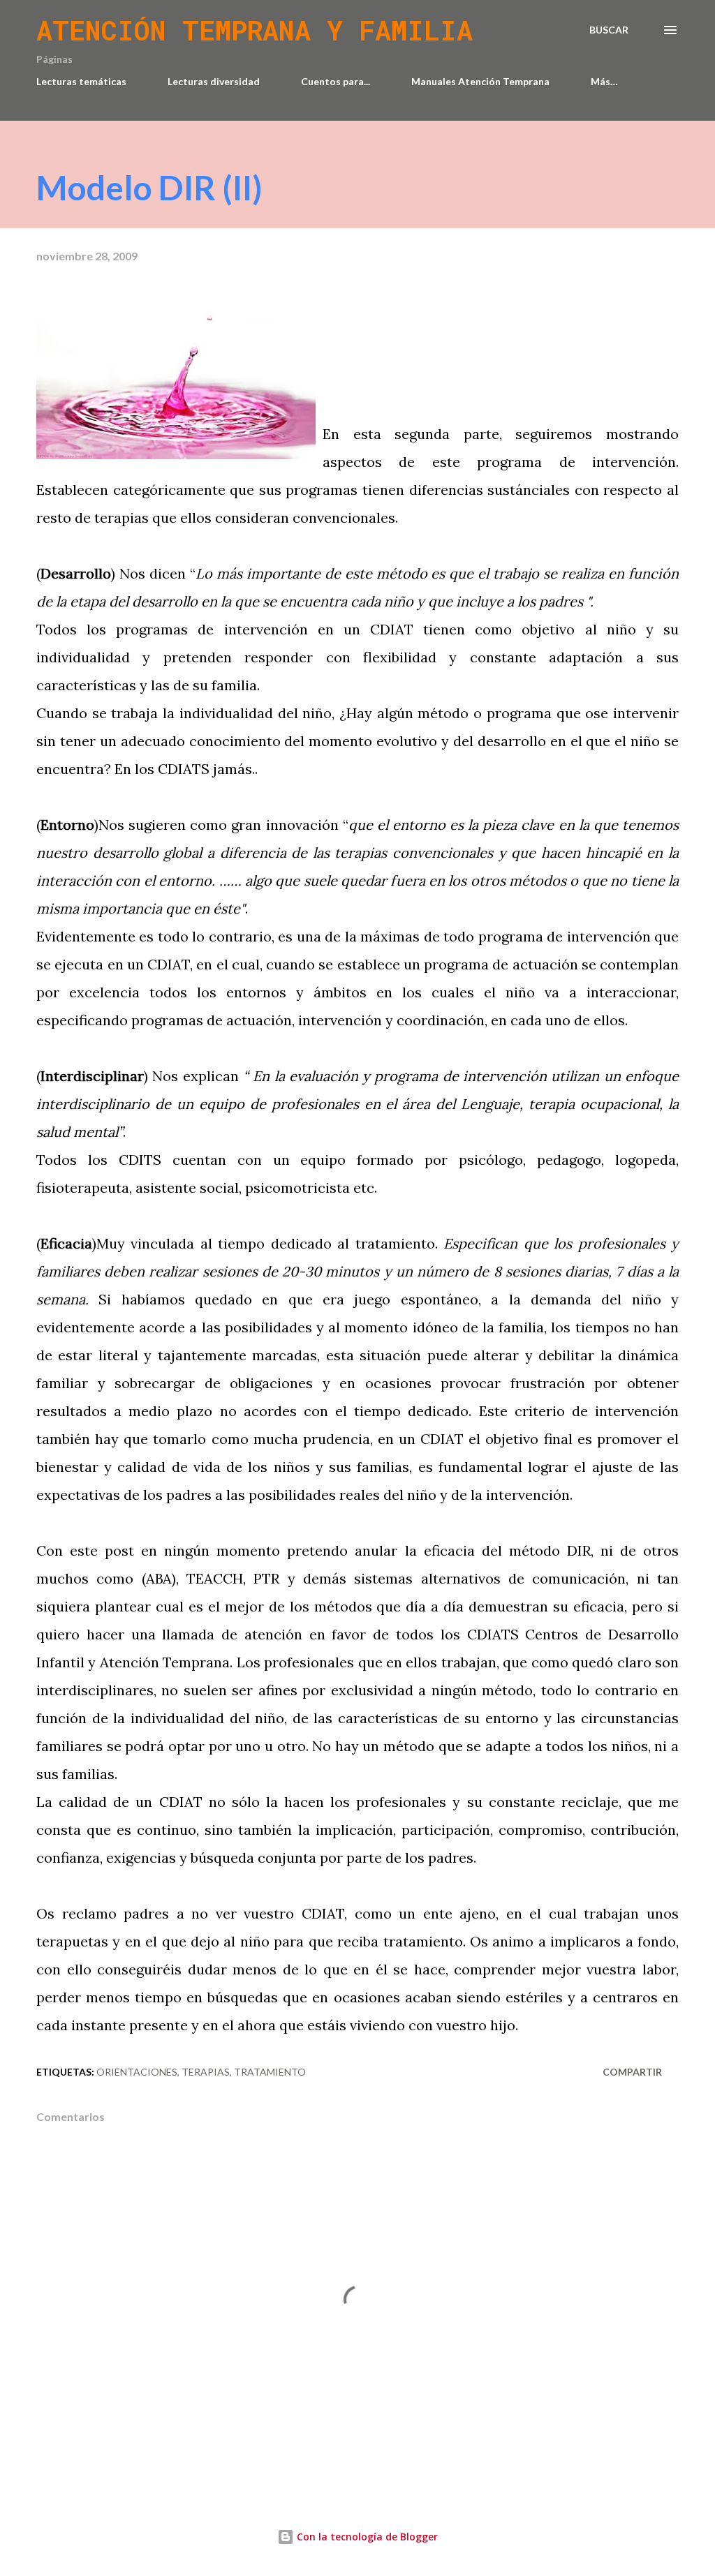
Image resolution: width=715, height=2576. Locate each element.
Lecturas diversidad (214, 81)
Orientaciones (137, 2072)
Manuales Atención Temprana (480, 81)
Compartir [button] (632, 2072)
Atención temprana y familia (255, 30)
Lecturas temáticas (81, 81)
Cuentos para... (336, 81)
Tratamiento (270, 2072)
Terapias (206, 2072)
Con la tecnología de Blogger (366, 2537)
